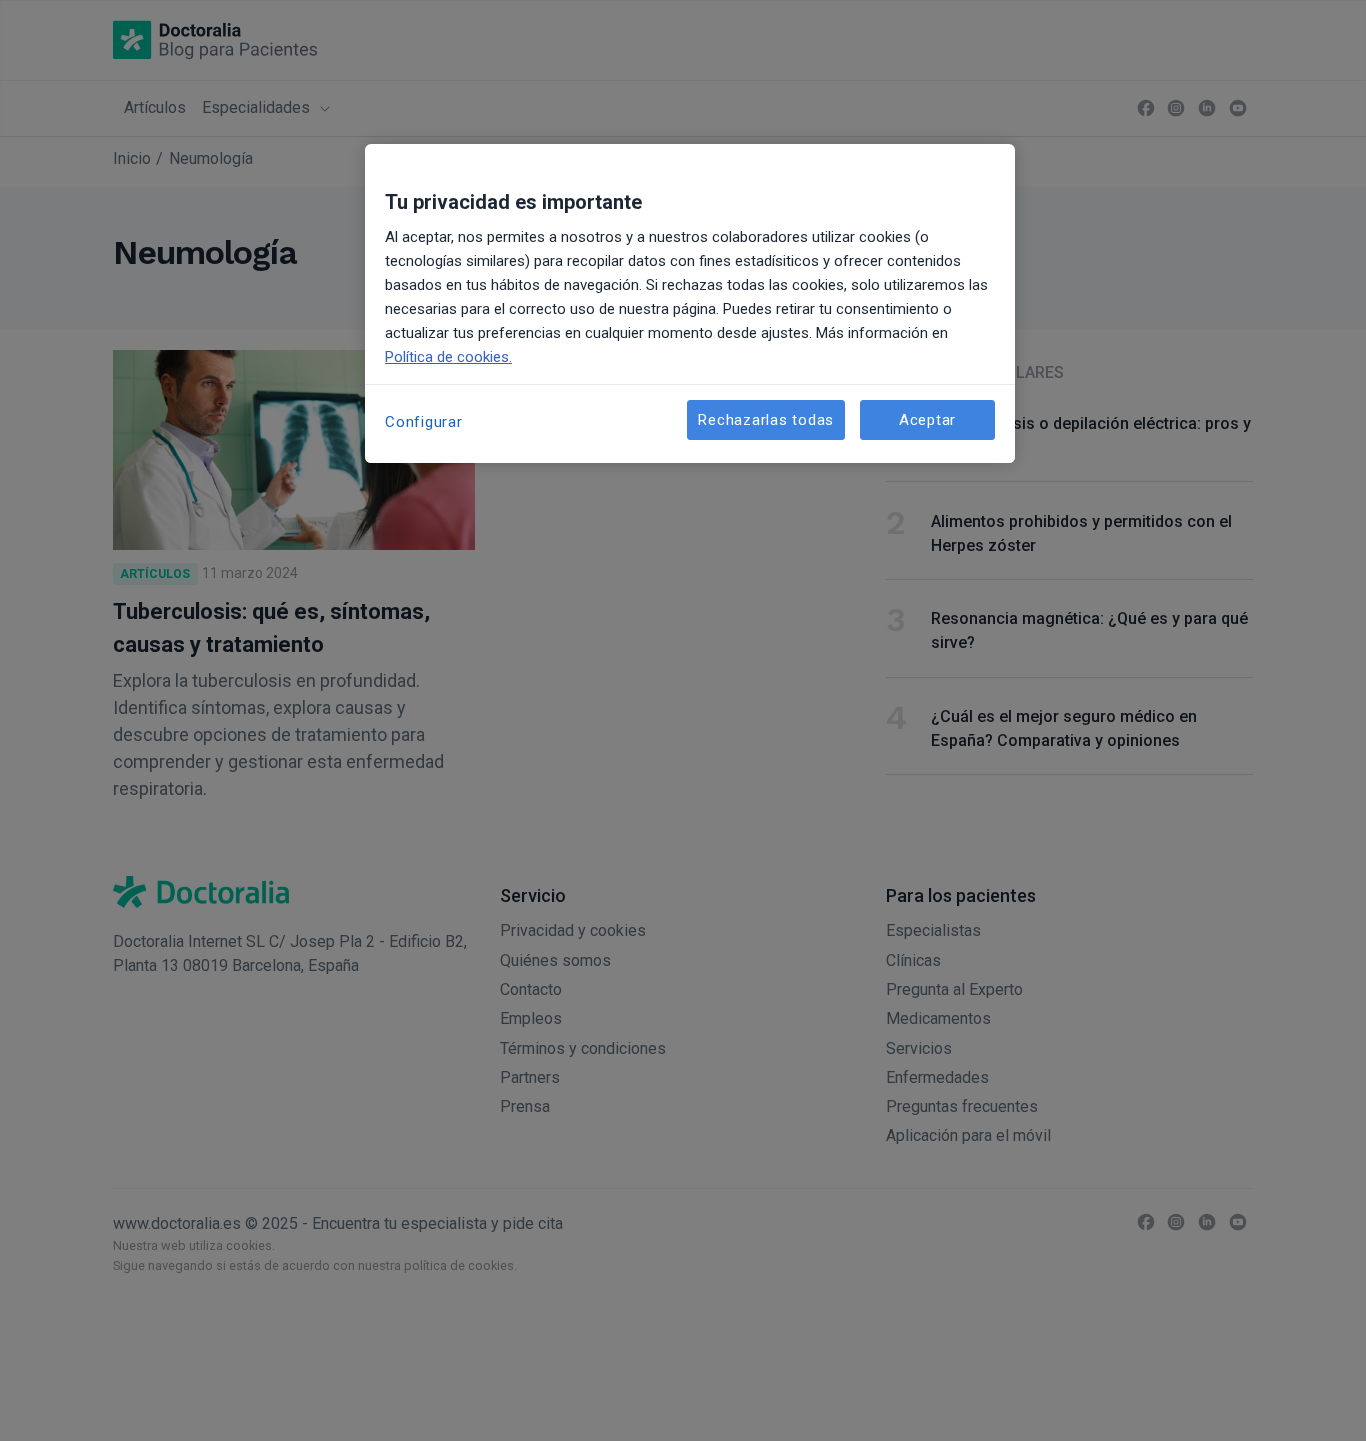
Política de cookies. (448, 357)
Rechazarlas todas (766, 420)
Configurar (424, 422)
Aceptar (927, 420)
